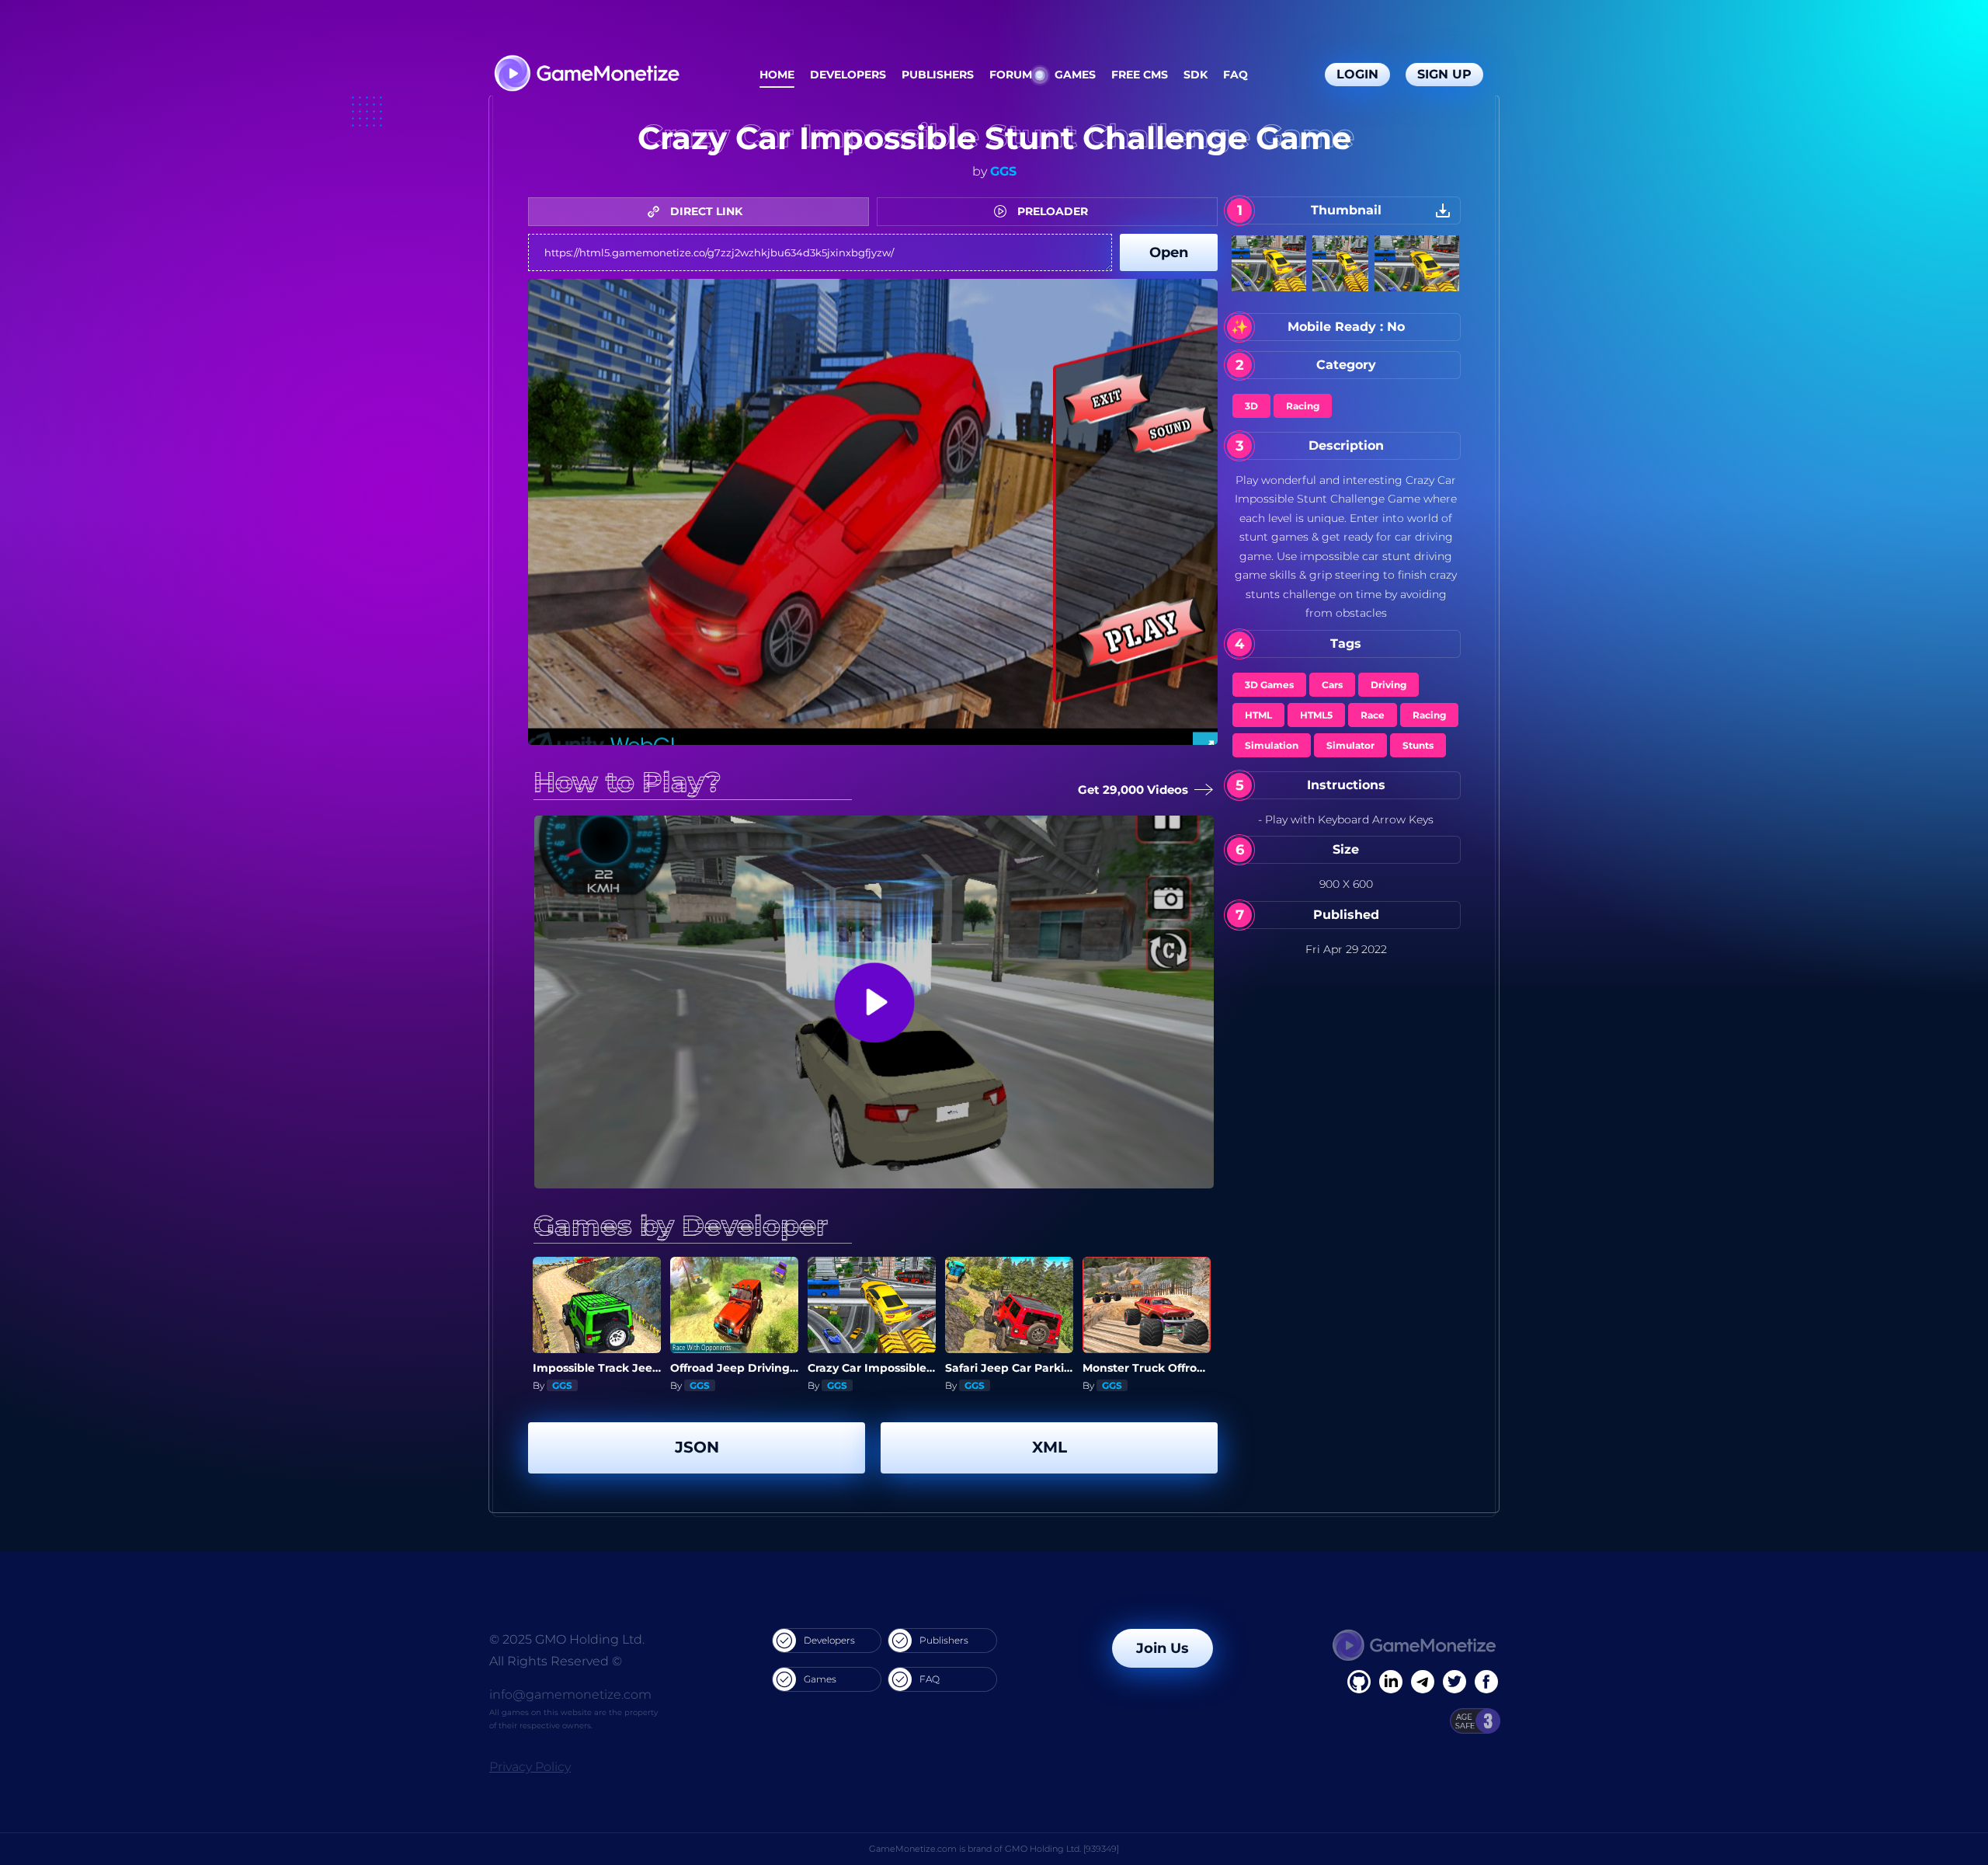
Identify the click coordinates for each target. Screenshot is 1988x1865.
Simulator (1350, 745)
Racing (1303, 406)
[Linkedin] (1423, 1682)
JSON (697, 1447)
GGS (1003, 171)
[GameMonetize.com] (586, 75)
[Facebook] (1359, 1682)
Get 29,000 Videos (1137, 790)
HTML (1258, 715)
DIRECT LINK (705, 211)
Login (1357, 74)
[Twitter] (1455, 1682)
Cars (1332, 685)
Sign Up (1444, 74)
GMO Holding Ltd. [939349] (1062, 1849)
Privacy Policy (530, 1767)
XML (1050, 1447)
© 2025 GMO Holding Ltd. (567, 1639)
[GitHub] (1486, 1682)
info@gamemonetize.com (570, 1695)
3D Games (1269, 685)
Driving (1388, 685)
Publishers (938, 75)
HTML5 (1316, 715)
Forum (1011, 75)
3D (1251, 406)
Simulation (1272, 745)
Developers (848, 75)
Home (777, 75)
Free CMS (1140, 75)
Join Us (1163, 1648)
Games (1075, 75)
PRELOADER (1051, 211)
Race (1373, 715)
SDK (1196, 75)
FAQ (1236, 75)
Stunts (1418, 745)
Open (1169, 252)
